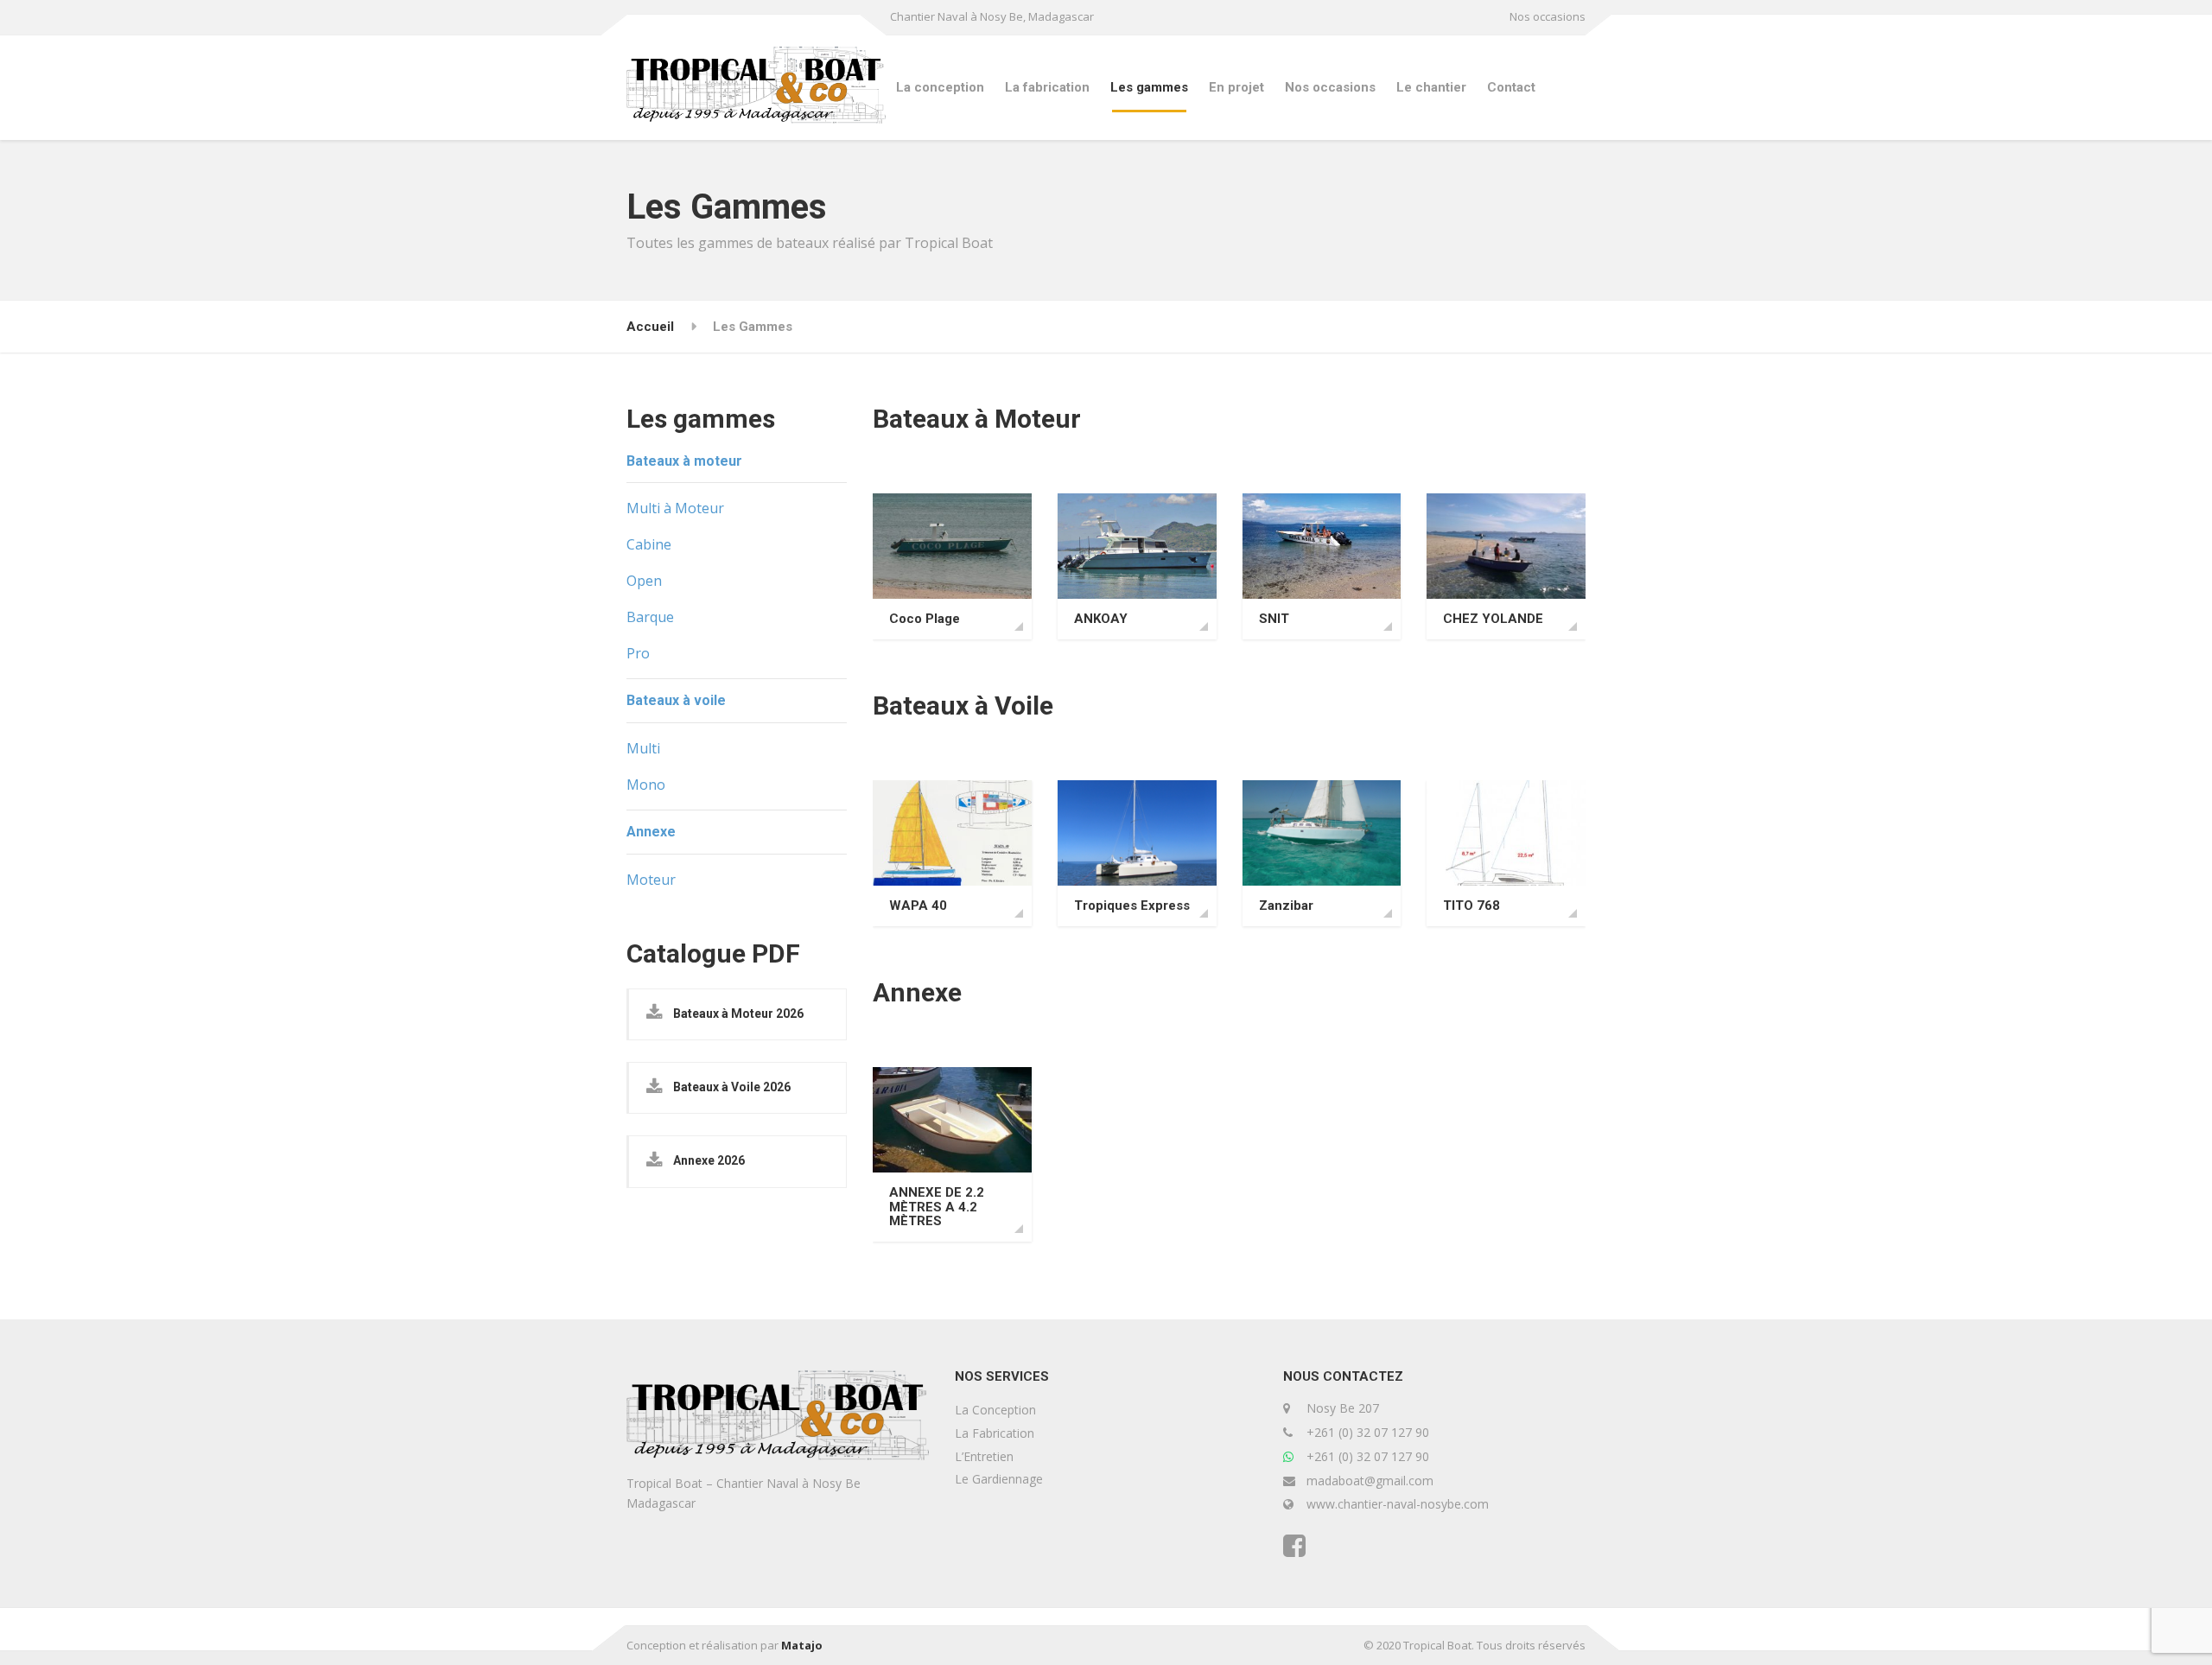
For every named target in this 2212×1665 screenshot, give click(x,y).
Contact (1511, 87)
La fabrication (1047, 87)
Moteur (651, 880)
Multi (643, 748)
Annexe (651, 832)
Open (644, 581)
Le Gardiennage (999, 1479)
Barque (650, 617)
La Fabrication (995, 1433)
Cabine (649, 544)
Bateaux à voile (676, 700)
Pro (638, 653)
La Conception (995, 1410)
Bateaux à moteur (684, 461)
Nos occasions (1548, 16)
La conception (940, 87)
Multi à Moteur (675, 508)
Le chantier (1431, 87)
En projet (1236, 87)
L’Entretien (984, 1456)
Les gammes (1149, 87)
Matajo (802, 1645)
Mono (646, 785)
